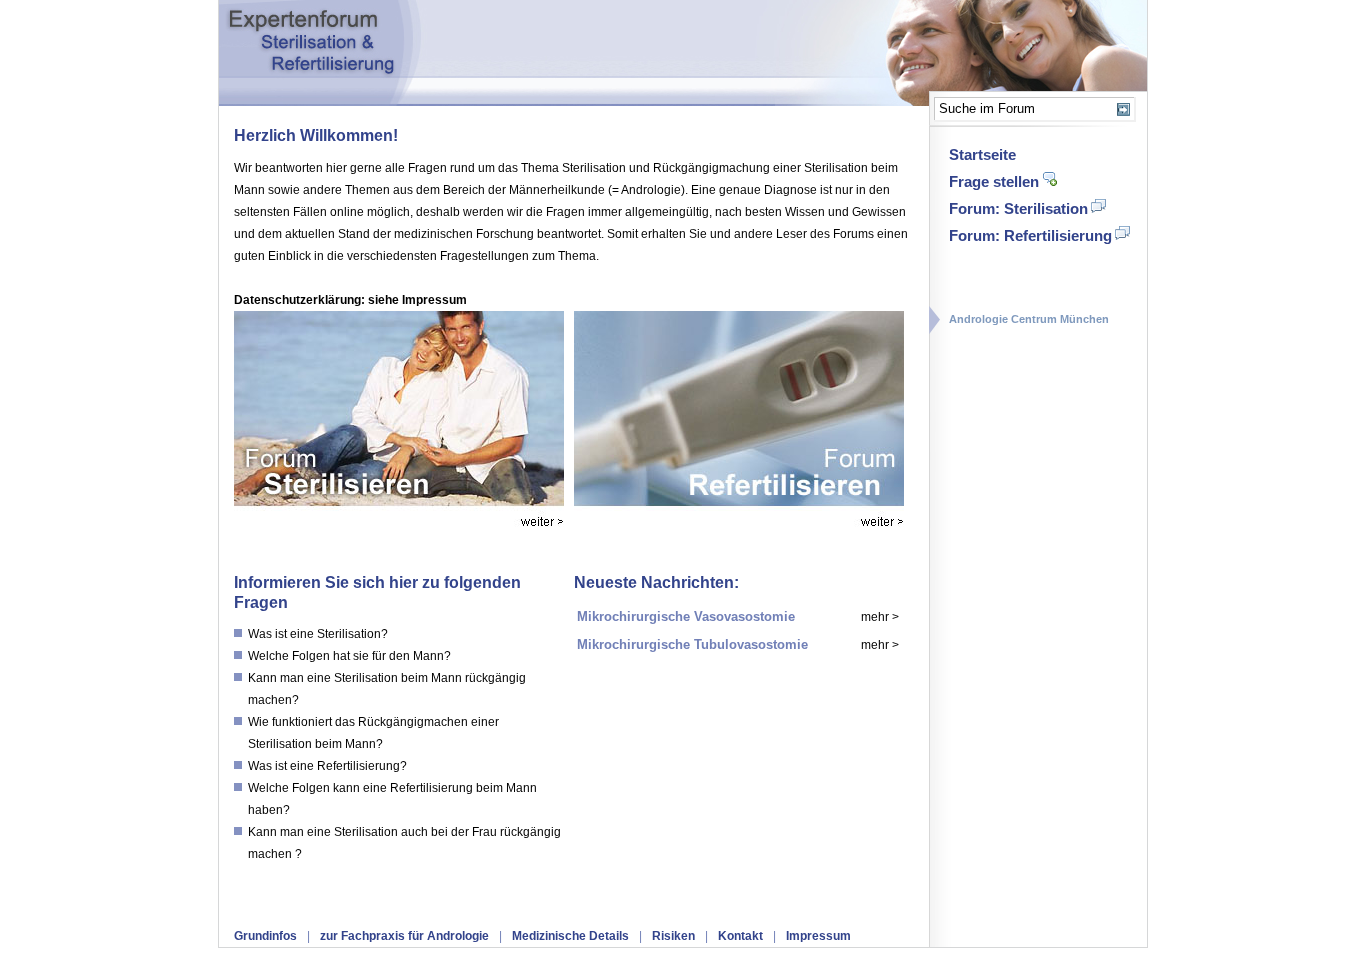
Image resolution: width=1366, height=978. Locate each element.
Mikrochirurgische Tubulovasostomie (692, 644)
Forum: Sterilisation (1018, 208)
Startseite (982, 154)
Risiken (673, 936)
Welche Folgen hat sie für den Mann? (349, 656)
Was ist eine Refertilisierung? (327, 766)
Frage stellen (994, 181)
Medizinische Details (570, 936)
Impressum (818, 936)
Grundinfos (265, 936)
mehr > (880, 617)
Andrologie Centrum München (1029, 319)
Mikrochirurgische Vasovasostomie (686, 616)
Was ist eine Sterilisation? (318, 634)
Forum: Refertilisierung (1030, 235)
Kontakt (740, 936)
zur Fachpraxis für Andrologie (404, 936)
